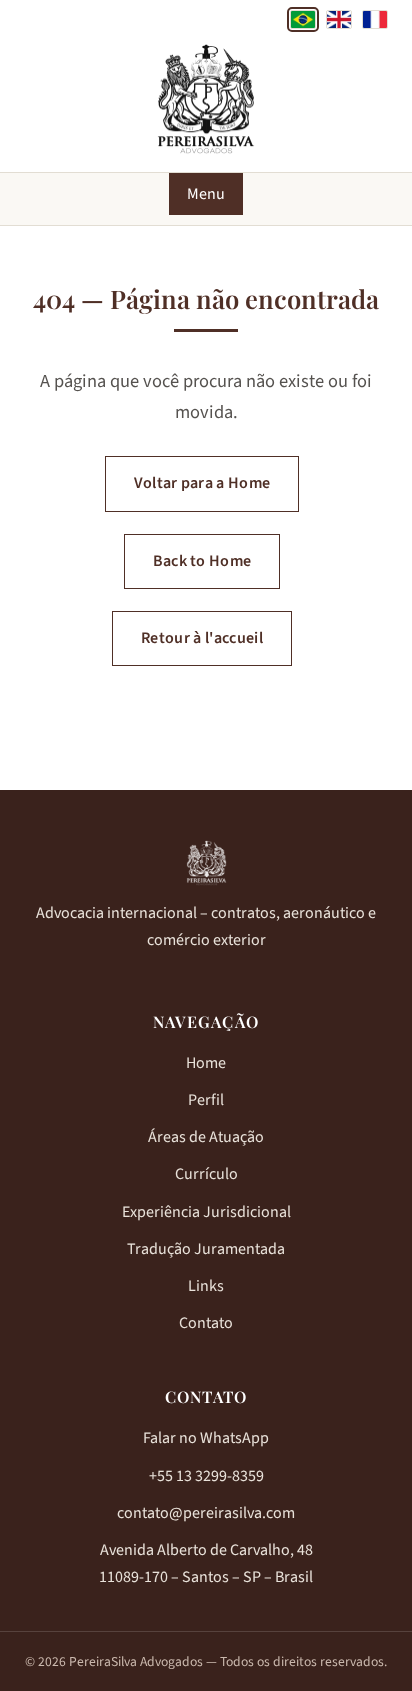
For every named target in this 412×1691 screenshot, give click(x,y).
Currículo (206, 1174)
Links (206, 1286)
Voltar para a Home (202, 483)
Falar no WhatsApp (206, 1438)
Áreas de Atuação (206, 1137)
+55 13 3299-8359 (206, 1476)
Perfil (206, 1100)
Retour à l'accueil (202, 638)
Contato (206, 1323)
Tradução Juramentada (206, 1249)
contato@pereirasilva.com (206, 1513)
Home (206, 1063)
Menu (206, 194)
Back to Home (202, 561)
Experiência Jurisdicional (206, 1212)
